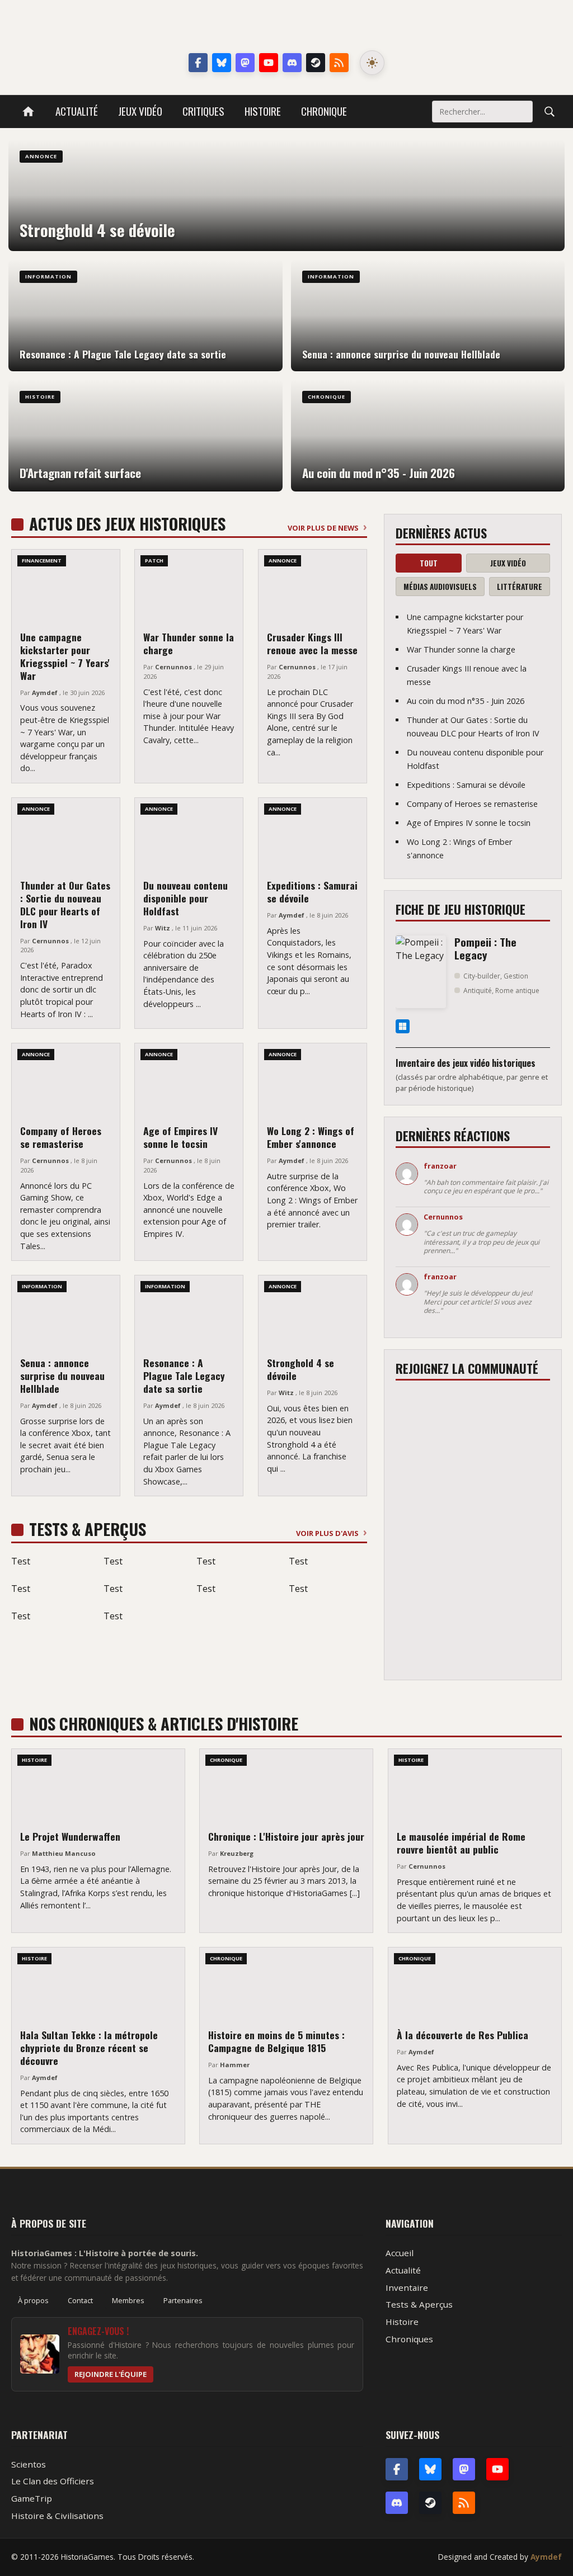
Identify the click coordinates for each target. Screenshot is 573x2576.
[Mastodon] (245, 63)
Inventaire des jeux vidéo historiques (466, 1063)
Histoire (263, 111)
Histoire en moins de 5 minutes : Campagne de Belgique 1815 (276, 2041)
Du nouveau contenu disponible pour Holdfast (185, 898)
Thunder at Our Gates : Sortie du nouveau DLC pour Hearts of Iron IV (65, 904)
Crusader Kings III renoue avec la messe (312, 643)
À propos (33, 2300)
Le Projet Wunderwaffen (70, 1836)
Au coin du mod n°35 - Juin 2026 (466, 701)
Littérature (520, 587)
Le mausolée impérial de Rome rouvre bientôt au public (461, 1843)
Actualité (77, 111)
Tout (429, 563)
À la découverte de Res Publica (462, 2035)
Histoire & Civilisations (57, 2516)
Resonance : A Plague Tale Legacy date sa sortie (184, 1376)
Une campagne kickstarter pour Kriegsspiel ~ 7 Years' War (65, 656)
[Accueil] (28, 112)
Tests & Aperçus (419, 2304)
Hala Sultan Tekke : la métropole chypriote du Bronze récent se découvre (89, 2048)
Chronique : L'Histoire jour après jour (286, 1836)
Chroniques (409, 2339)
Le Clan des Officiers (53, 2481)
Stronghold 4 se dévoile (300, 1369)
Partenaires (183, 2300)
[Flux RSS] (339, 63)
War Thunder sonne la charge (189, 643)
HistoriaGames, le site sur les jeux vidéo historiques (287, 28)
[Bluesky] (222, 63)
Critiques (203, 111)
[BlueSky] (430, 2469)
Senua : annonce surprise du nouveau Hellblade (62, 1376)
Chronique (324, 111)
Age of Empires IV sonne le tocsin (180, 1137)
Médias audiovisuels (440, 587)
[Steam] (316, 63)
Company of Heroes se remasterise (61, 1137)
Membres (128, 2300)
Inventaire (407, 2287)
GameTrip (32, 2498)
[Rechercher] (549, 111)
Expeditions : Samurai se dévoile (312, 892)
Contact (80, 2300)
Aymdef (546, 2557)
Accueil (400, 2253)
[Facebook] (198, 63)
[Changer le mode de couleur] (372, 63)
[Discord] (292, 63)
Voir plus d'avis (327, 1533)
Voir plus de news (323, 528)
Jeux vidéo (140, 111)
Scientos (29, 2464)
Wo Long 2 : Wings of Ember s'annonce (311, 1137)
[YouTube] (269, 63)
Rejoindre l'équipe (111, 2374)
